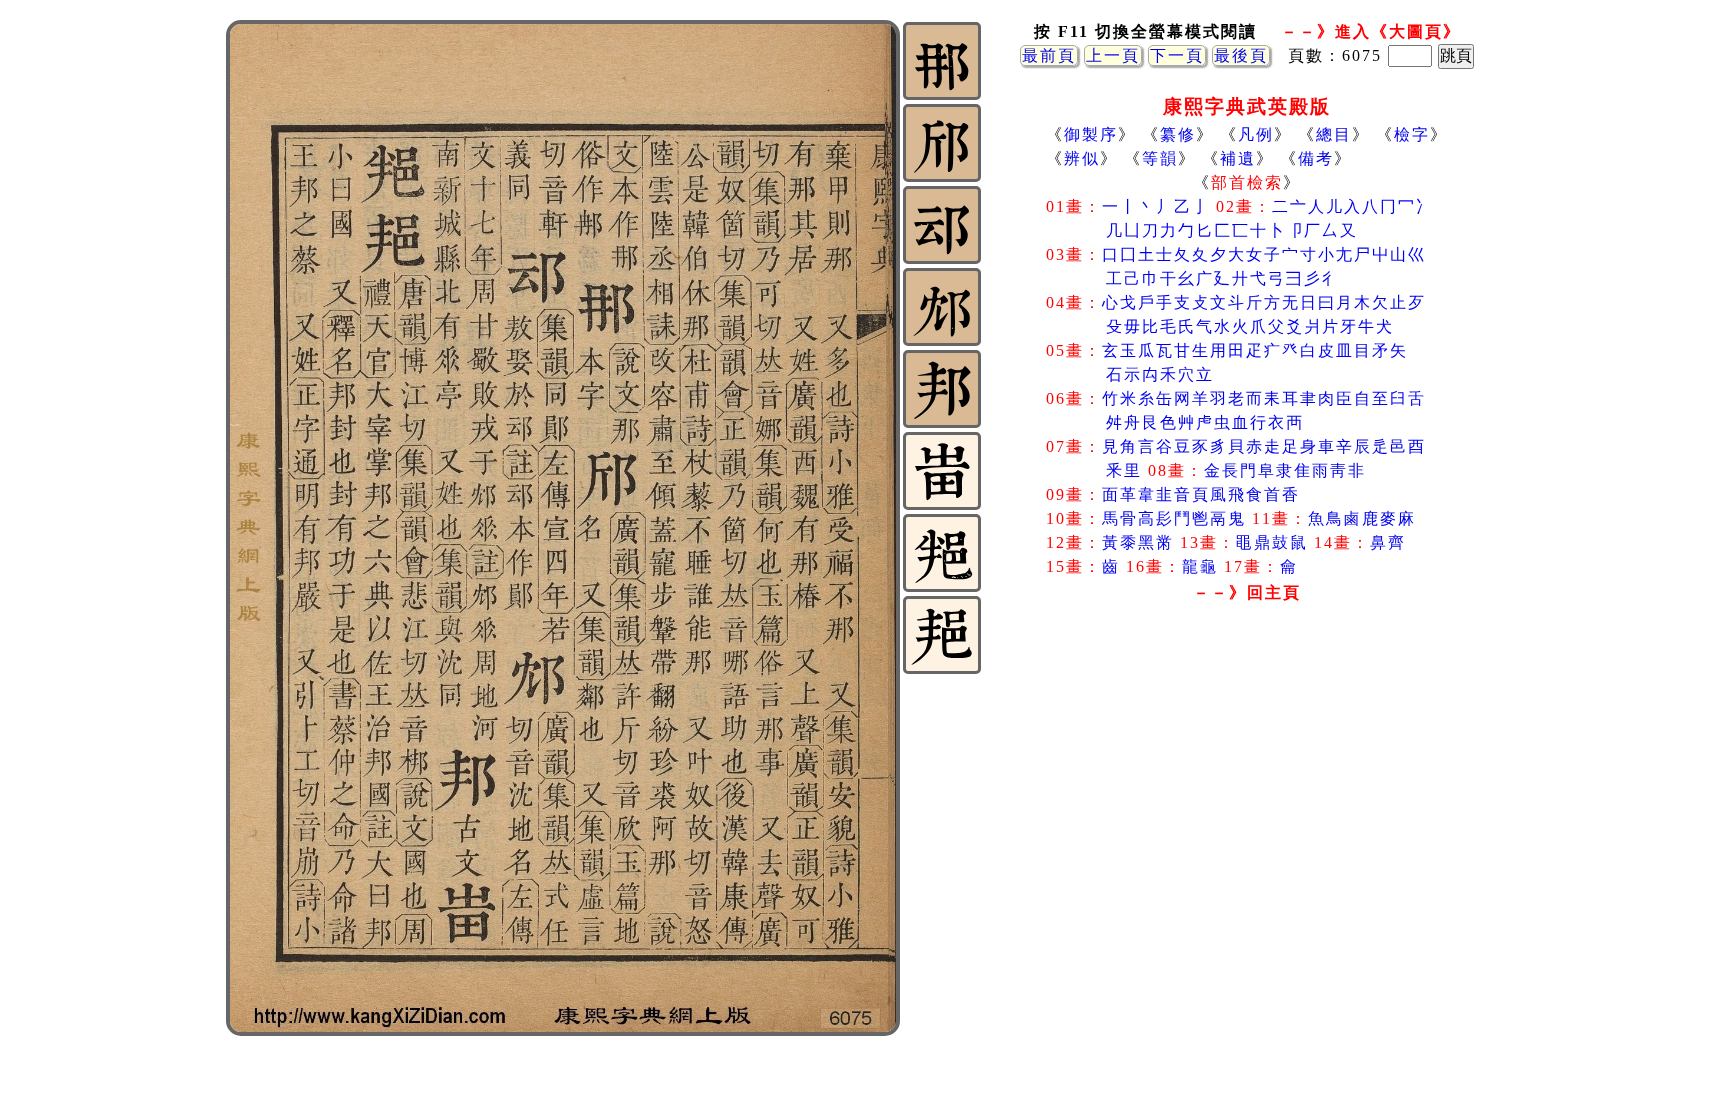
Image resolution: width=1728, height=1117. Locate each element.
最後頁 (1241, 55)
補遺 (1238, 158)
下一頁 (1177, 55)
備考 (1316, 158)
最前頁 (1049, 55)
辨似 (1082, 158)
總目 (1334, 134)
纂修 (1178, 134)
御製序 (1091, 134)
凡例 (1256, 134)
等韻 (1160, 158)
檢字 (1412, 134)
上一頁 (1113, 55)
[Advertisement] (1247, 769)
